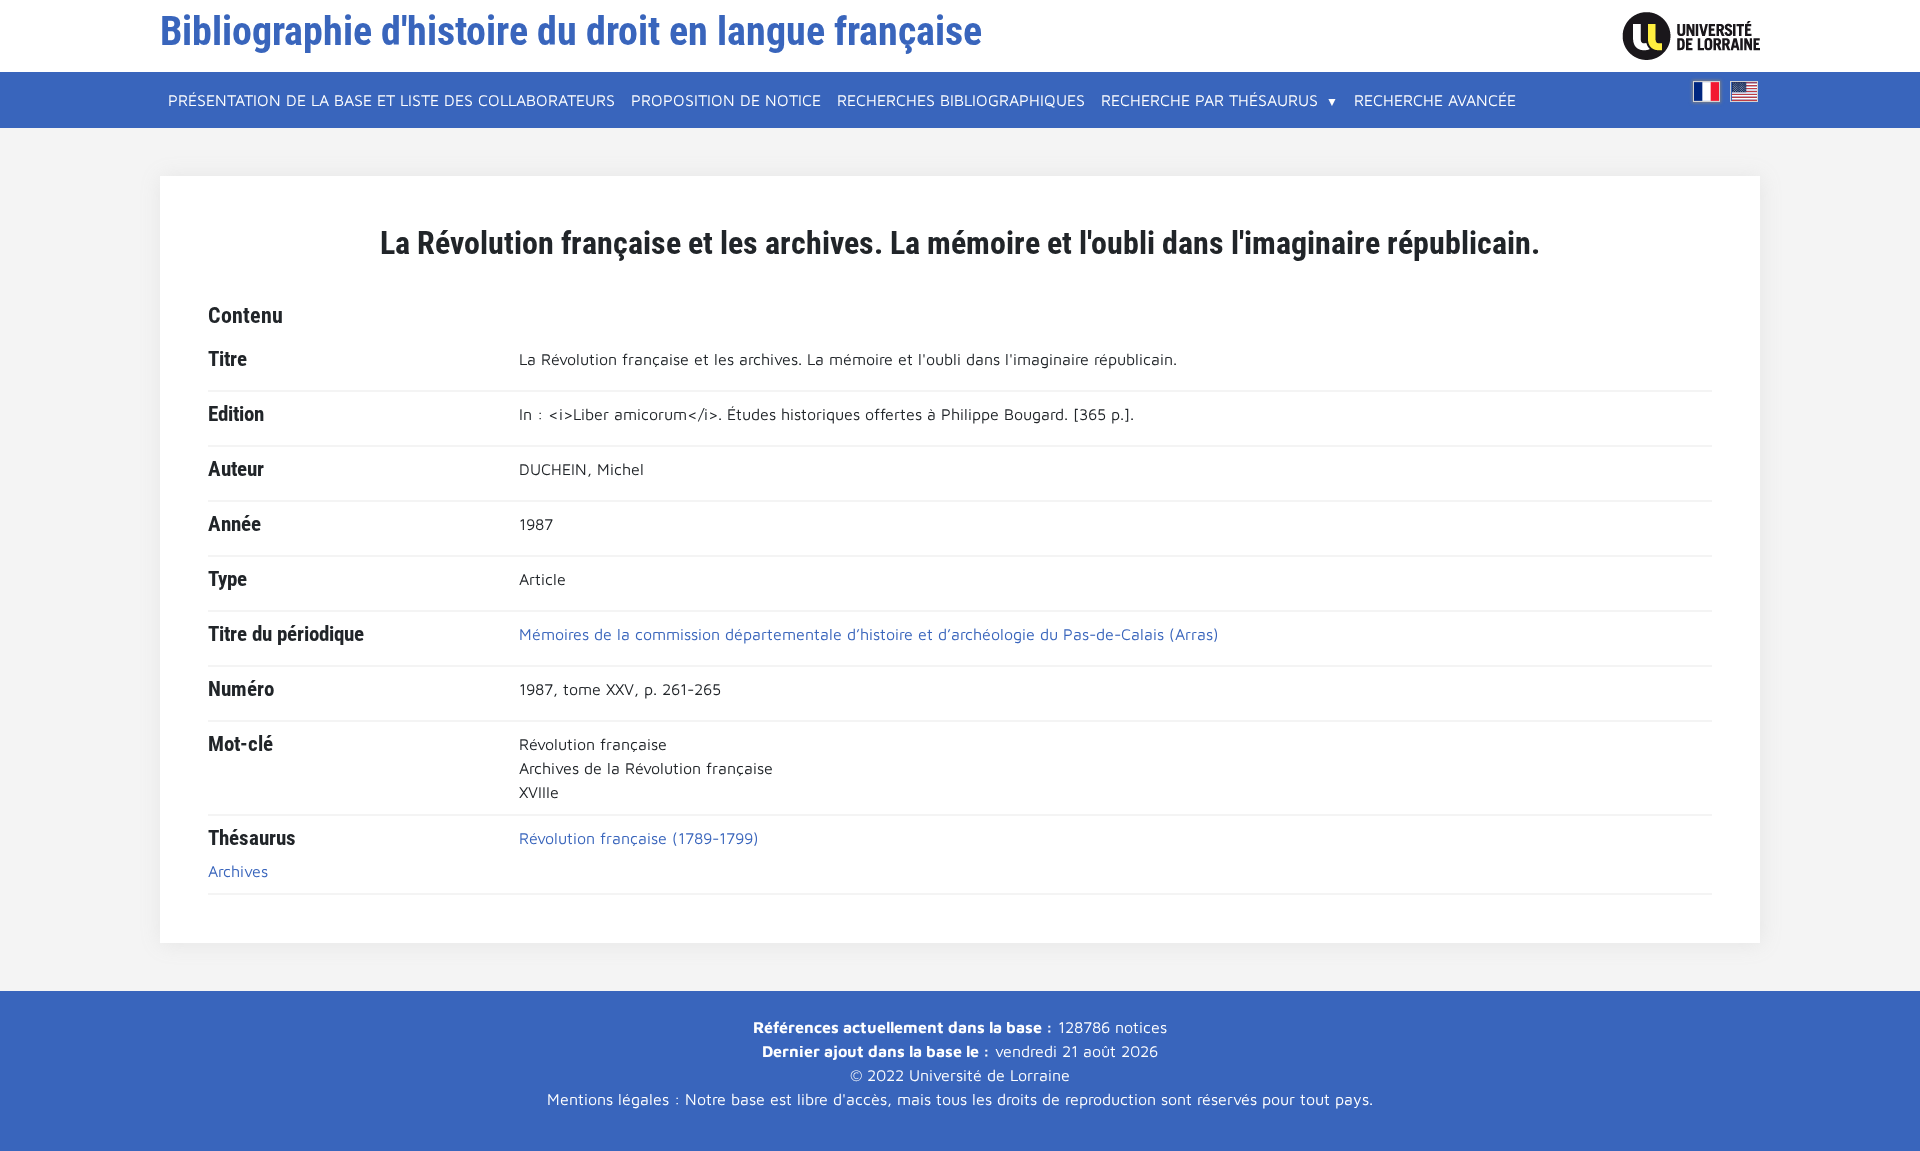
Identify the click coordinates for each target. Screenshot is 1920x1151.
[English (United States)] (1744, 91)
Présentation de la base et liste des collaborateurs (391, 100)
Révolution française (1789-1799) (639, 838)
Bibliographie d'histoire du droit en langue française (571, 31)
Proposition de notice (726, 100)
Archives (238, 871)
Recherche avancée (1435, 100)
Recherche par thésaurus (1209, 100)
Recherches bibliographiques (961, 100)
